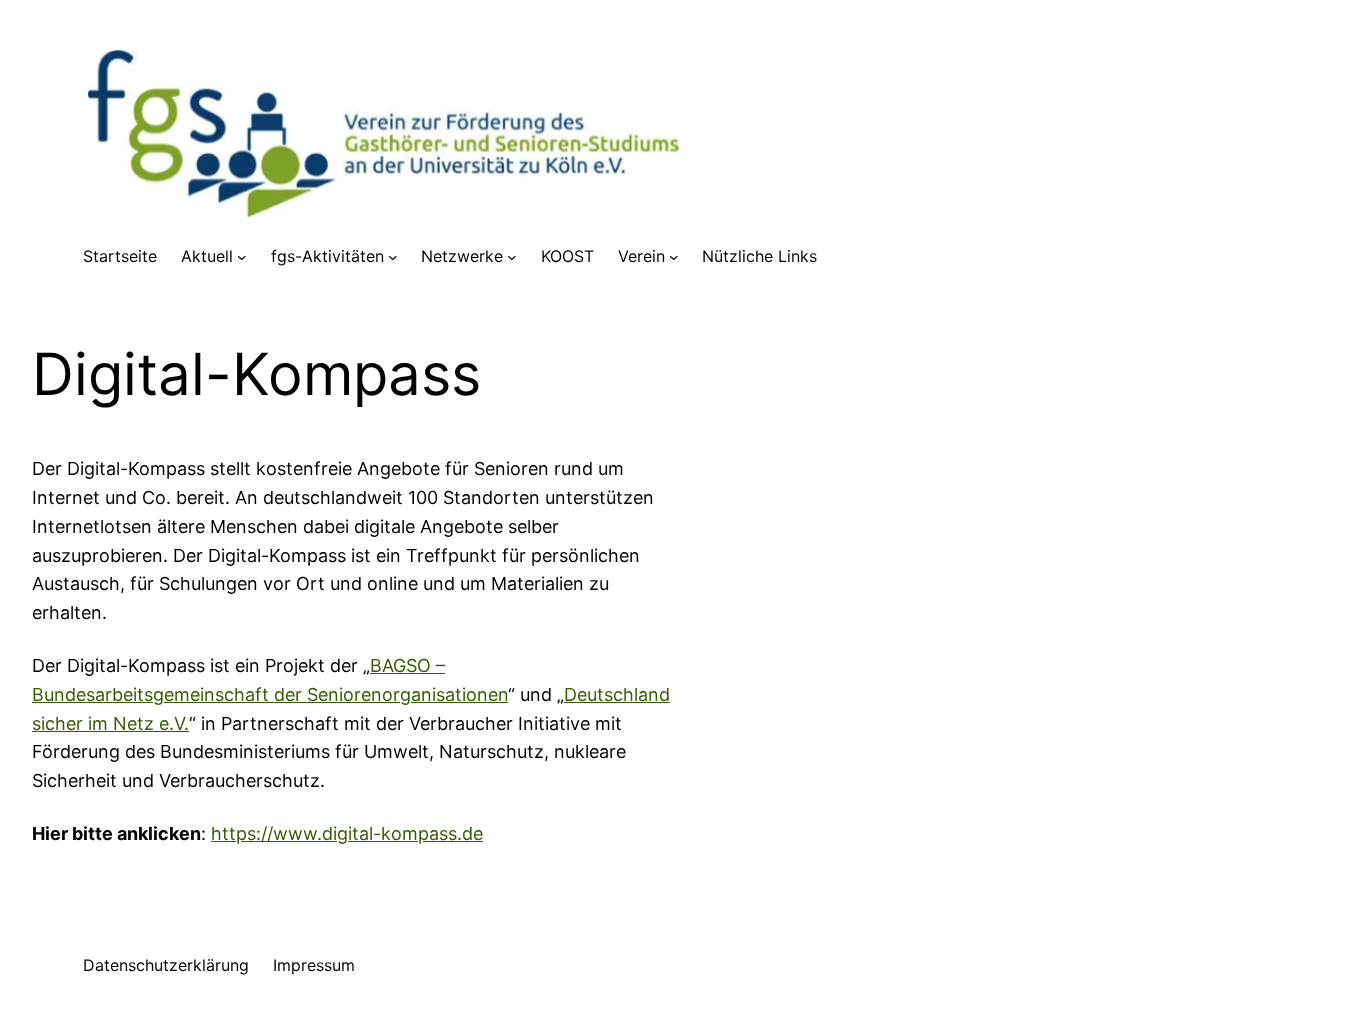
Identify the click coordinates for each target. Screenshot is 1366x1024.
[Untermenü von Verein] (674, 257)
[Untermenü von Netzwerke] (512, 257)
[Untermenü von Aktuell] (242, 257)
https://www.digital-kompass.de (347, 833)
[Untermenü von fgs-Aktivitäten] (393, 257)
